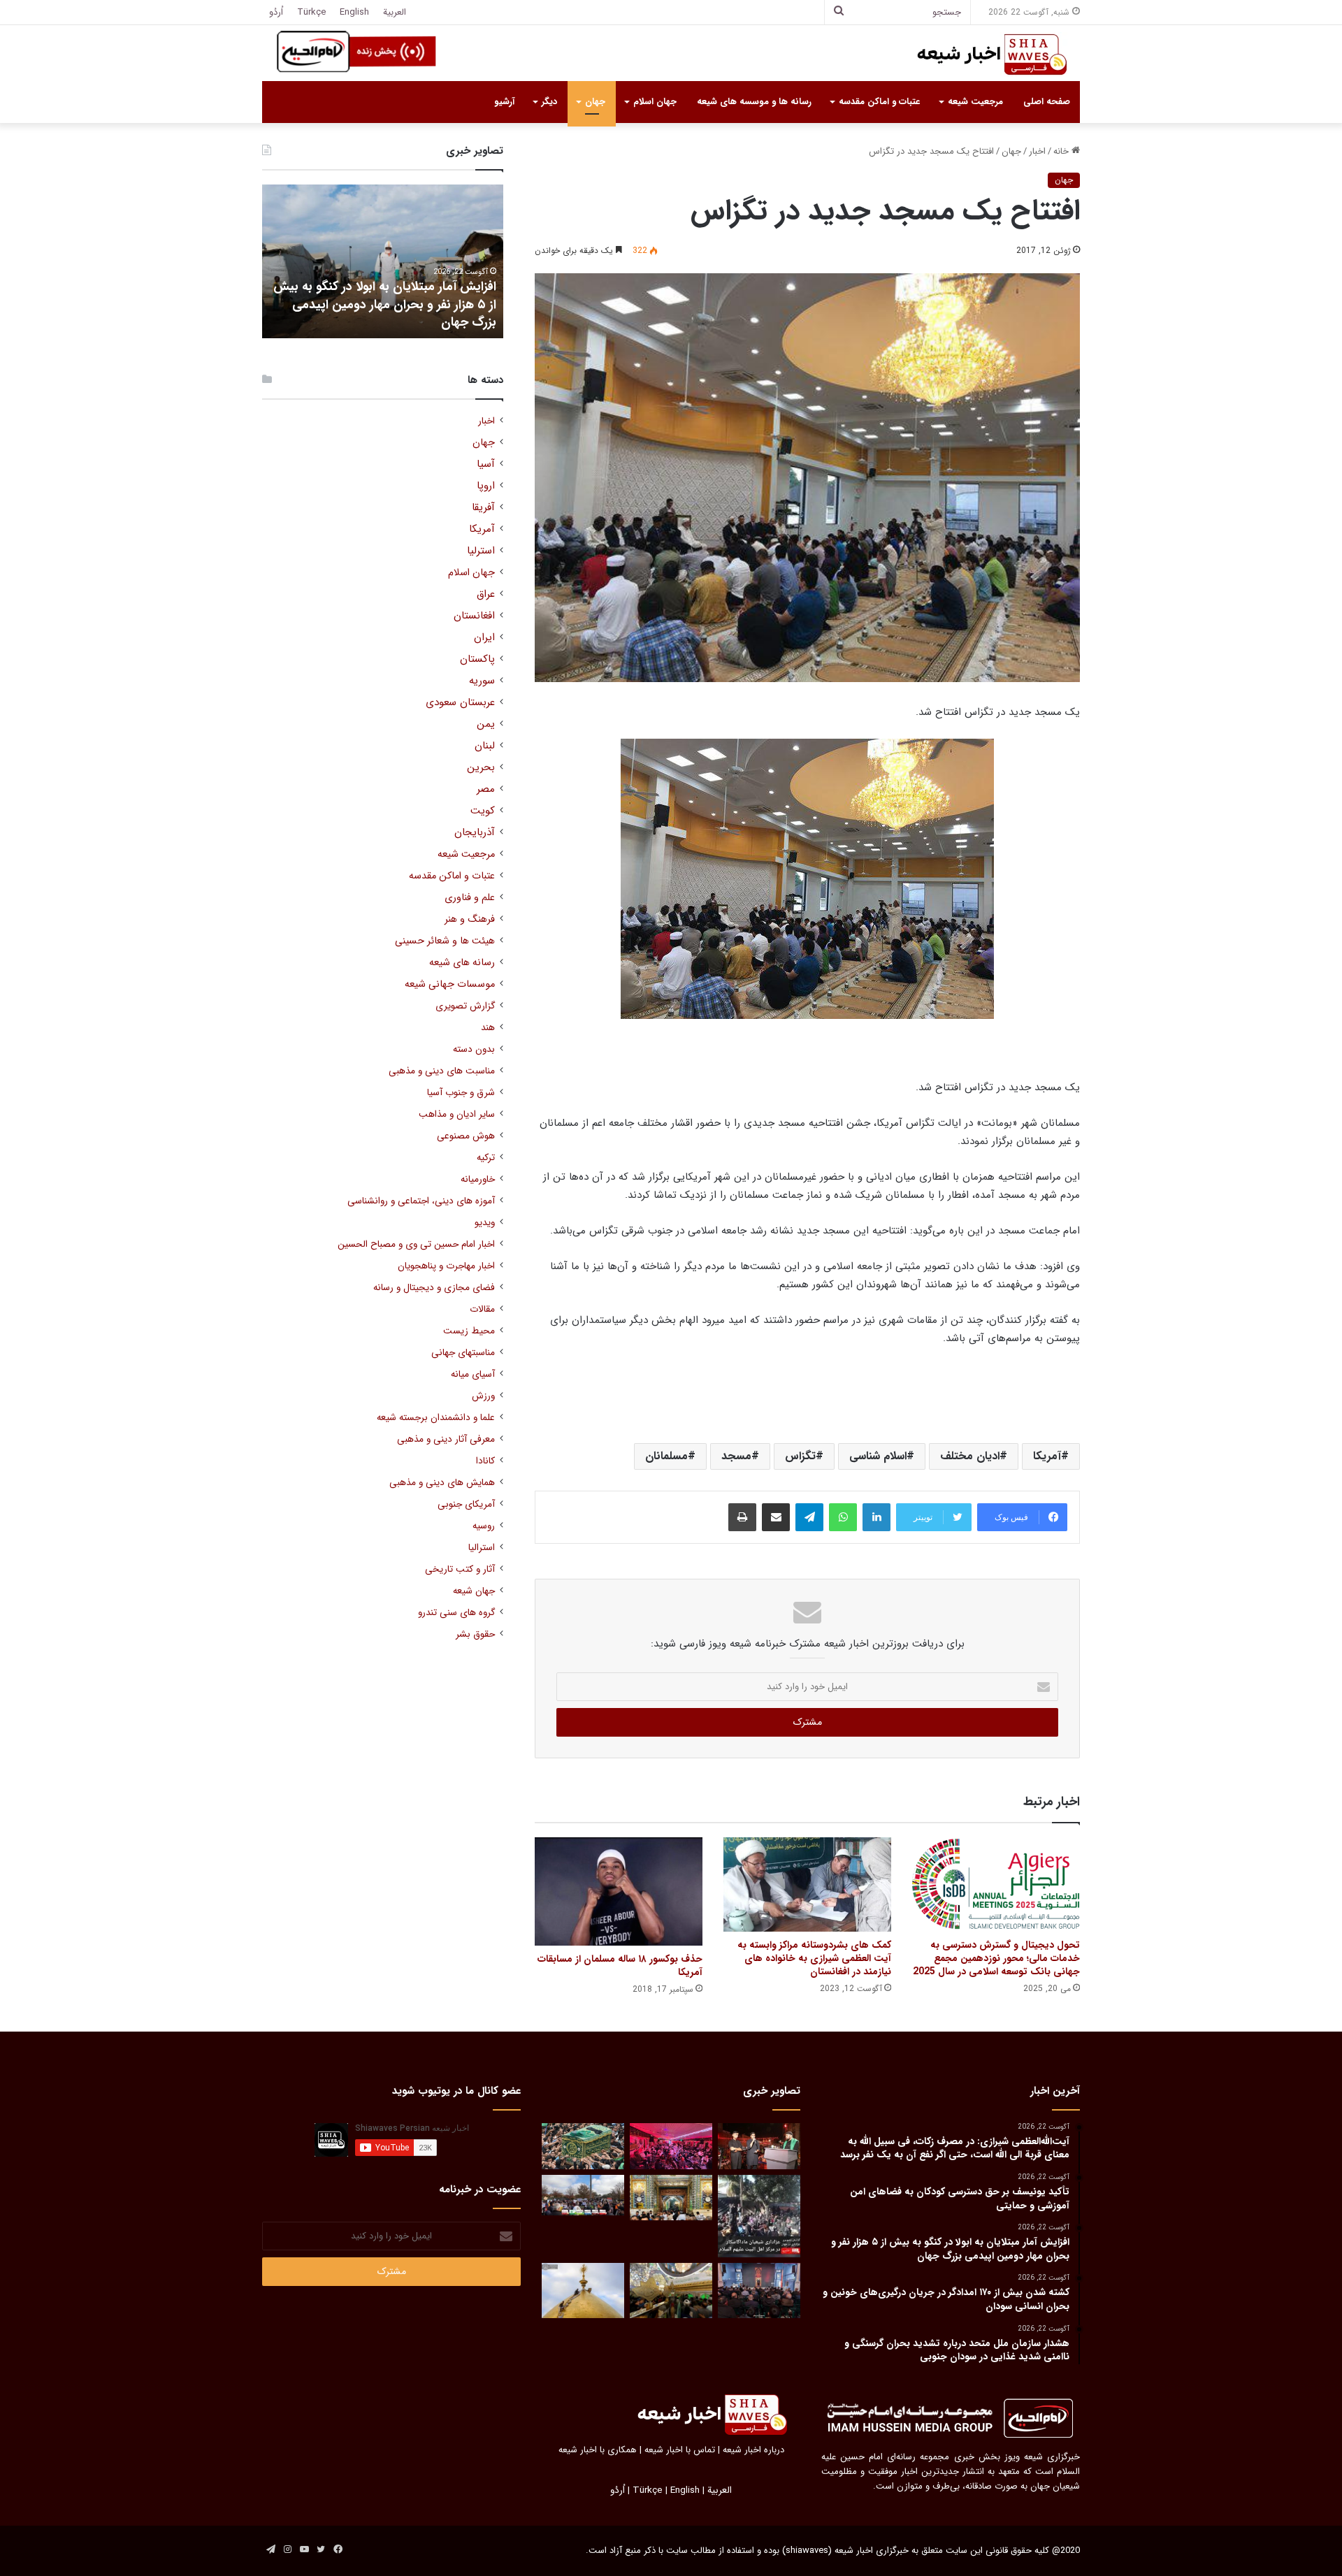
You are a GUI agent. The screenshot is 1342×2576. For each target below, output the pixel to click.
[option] (383, 261)
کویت (483, 811)
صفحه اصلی (1047, 102)
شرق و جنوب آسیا (461, 1093)
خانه (1062, 151)
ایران (484, 638)
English (354, 12)
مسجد (736, 1456)
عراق (486, 594)
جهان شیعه (474, 1591)
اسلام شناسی (878, 1456)
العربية (395, 12)
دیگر (549, 102)
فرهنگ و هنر (470, 919)
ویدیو (485, 1223)
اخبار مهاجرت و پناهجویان (446, 1266)
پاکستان (477, 659)
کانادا (485, 1461)
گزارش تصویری (465, 1006)
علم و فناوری (470, 898)
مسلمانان (666, 1456)
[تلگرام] (809, 1517)
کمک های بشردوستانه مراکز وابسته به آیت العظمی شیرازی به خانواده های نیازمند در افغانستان (814, 1958)
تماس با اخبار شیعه (680, 2450)
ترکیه (486, 1158)
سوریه (482, 681)
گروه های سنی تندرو (456, 1613)
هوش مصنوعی (466, 1136)
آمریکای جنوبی (466, 1504)
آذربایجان (475, 833)
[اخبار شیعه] (979, 55)
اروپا (486, 486)
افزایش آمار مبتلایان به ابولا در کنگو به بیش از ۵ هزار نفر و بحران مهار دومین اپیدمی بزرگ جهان (385, 304)
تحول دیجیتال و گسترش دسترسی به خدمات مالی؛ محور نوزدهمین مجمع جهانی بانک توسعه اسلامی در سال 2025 (996, 1958)
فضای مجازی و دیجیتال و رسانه (434, 1288)
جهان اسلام (655, 102)
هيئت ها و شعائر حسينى (445, 941)
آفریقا (483, 508)
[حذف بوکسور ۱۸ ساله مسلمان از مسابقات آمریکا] (619, 1891)
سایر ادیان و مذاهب (457, 1114)
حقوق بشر (475, 1634)
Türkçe (311, 12)
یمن (486, 724)
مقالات (482, 1309)
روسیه (484, 1526)
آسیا (486, 464)
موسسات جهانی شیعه (450, 984)
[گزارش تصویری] (759, 2216)
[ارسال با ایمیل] (776, 1517)
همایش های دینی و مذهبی (442, 1483)
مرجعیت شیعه (975, 102)
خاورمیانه (478, 1179)
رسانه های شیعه (462, 963)
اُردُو (276, 12)
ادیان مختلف (970, 1456)
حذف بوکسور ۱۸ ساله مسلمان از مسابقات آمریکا (620, 1966)
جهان (595, 102)
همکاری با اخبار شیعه (598, 2450)
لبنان (485, 746)
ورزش (483, 1396)
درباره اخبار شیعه (753, 2450)
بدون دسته (474, 1049)
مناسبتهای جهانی (463, 1353)
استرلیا (481, 551)
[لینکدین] (876, 1517)
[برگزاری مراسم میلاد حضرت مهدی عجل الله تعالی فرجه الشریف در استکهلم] (671, 2147)
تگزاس (800, 1456)
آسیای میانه (473, 1374)
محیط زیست (469, 1331)
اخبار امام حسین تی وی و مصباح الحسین (416, 1244)
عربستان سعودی (460, 703)
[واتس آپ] (843, 1517)
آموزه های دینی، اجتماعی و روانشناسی (421, 1201)
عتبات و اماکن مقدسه (879, 102)
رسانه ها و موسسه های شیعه (754, 102)
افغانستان (474, 616)
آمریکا (1047, 1456)
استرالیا (482, 1548)
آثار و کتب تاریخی (460, 1569)
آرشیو (504, 102)
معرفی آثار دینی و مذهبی (446, 1439)
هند (488, 1028)
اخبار (1037, 151)
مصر (486, 789)
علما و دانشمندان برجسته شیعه (436, 1418)
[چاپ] (742, 1517)
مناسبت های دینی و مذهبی (442, 1071)
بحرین (481, 768)
